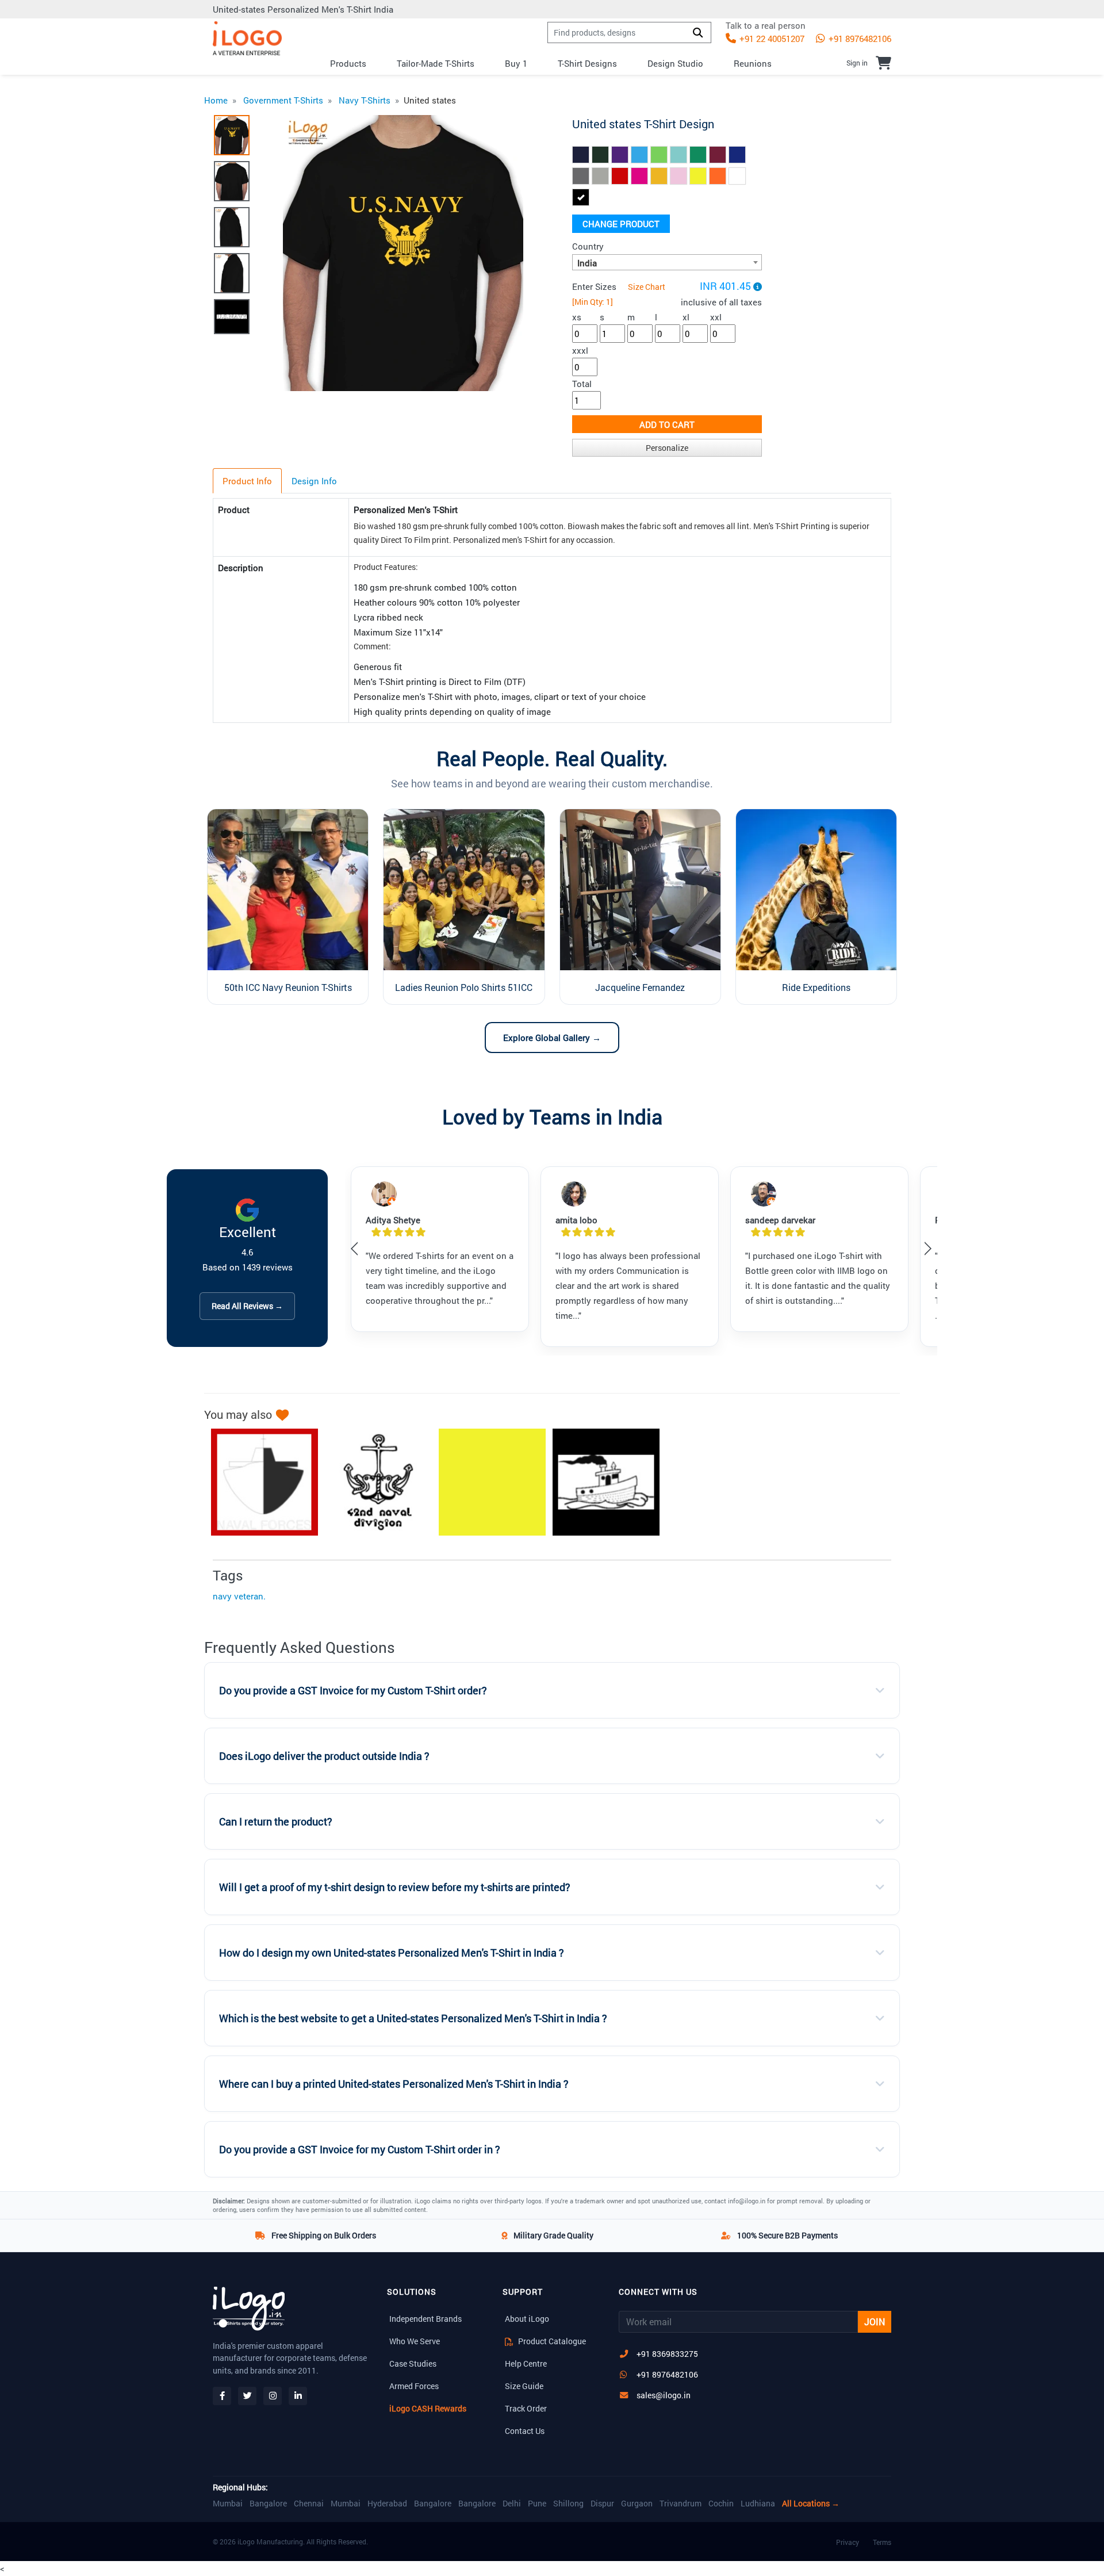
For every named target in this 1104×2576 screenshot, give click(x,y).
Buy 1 (516, 63)
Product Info (247, 481)
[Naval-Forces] (259, 1482)
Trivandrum (681, 2504)
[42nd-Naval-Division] (373, 1482)
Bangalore (268, 2504)
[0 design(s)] (883, 63)
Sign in (857, 63)
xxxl (580, 350)
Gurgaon (637, 2504)
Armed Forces (414, 2386)
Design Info (314, 481)
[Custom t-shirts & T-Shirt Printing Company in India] (247, 38)
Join (875, 2322)
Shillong (568, 2504)
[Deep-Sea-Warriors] (486, 1482)
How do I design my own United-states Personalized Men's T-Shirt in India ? (392, 1953)
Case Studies (413, 2363)
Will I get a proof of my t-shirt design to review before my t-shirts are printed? (395, 1887)
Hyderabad (387, 2504)
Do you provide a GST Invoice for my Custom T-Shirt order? (353, 1691)
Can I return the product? (276, 1822)
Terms (882, 2542)
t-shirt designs (587, 63)
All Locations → (811, 2504)
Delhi (512, 2504)
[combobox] (667, 262)
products (348, 63)
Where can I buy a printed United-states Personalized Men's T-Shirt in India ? (394, 2084)
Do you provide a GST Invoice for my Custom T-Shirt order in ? (360, 2150)
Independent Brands (425, 2319)
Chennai (309, 2504)
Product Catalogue (551, 2341)
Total (582, 384)
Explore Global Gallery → (552, 1038)
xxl (716, 317)
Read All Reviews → (247, 1306)
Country (588, 246)
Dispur (602, 2504)
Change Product (621, 224)
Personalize (667, 448)
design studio (675, 63)
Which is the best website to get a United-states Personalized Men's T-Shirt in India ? (413, 2018)
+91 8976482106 (859, 39)
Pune (537, 2504)
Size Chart (647, 287)
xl (686, 317)
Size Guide (524, 2386)
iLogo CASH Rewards (428, 2408)
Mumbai (228, 2504)
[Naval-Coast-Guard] (600, 1482)
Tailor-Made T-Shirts (436, 63)
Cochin (721, 2504)
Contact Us (525, 2431)
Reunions (753, 63)
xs (577, 317)
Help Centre (526, 2363)
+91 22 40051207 (771, 39)
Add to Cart (667, 424)
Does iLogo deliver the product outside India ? (324, 1756)
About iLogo (527, 2319)
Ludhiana (758, 2504)
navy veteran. (239, 1596)
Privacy (848, 2542)
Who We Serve (415, 2341)
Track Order (526, 2408)
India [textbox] (587, 263)
